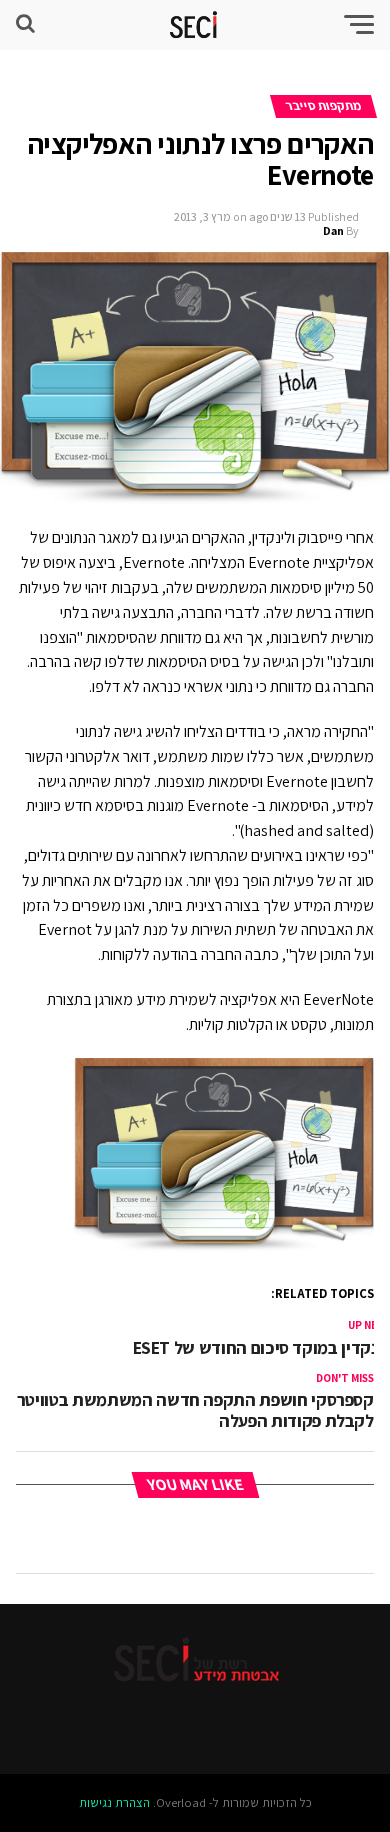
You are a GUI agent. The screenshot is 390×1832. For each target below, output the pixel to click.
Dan (333, 230)
